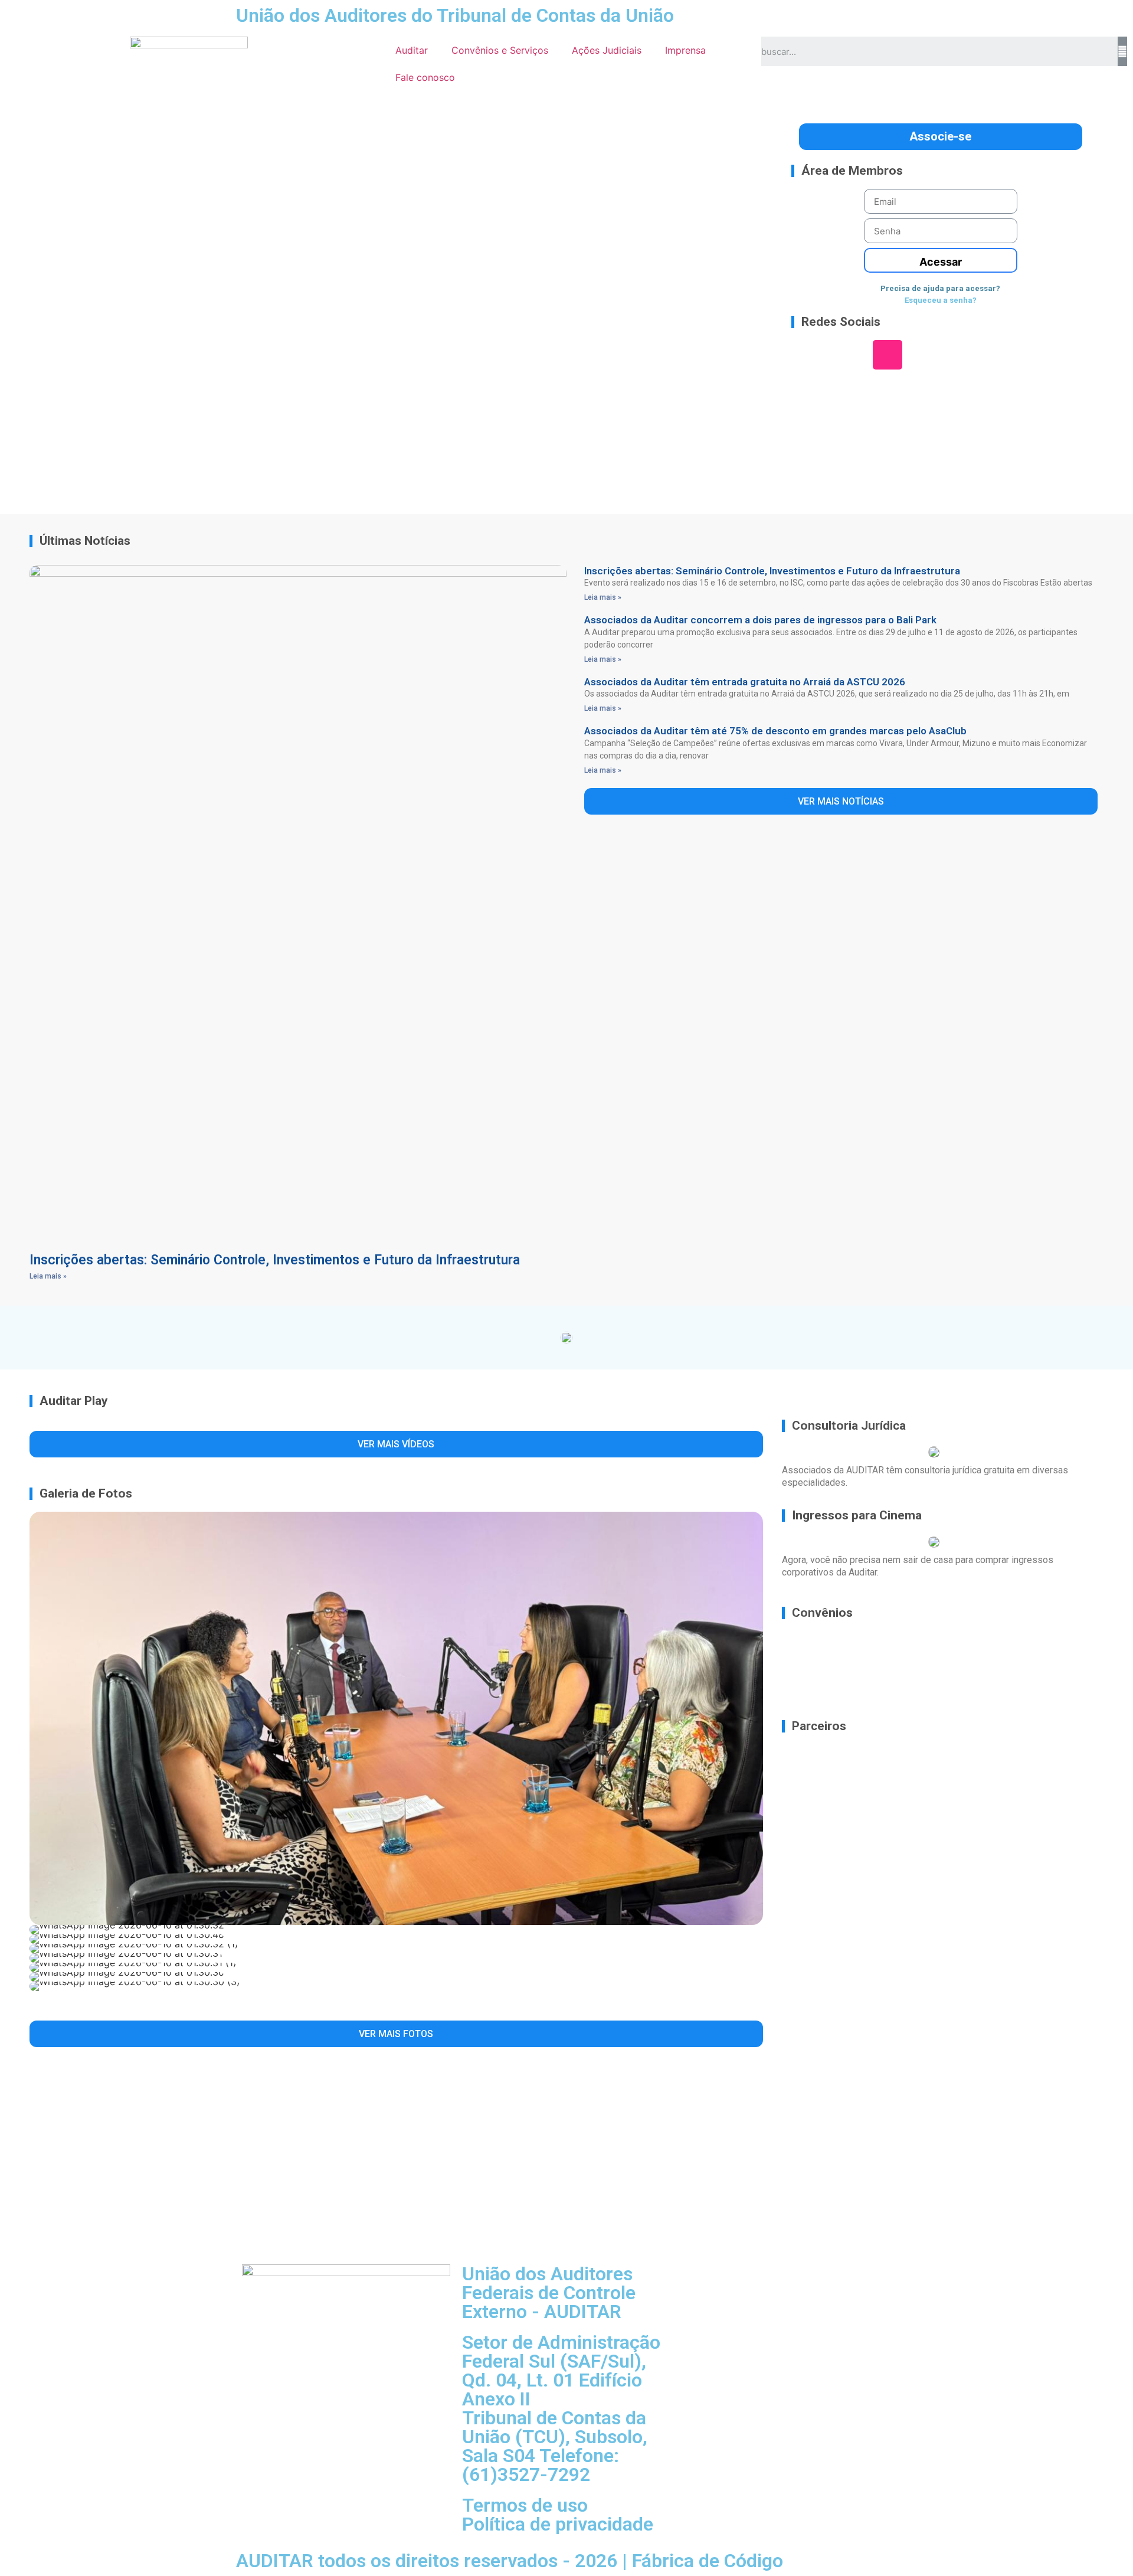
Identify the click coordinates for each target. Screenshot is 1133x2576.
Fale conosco (425, 77)
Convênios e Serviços (500, 50)
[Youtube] (994, 355)
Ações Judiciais (607, 50)
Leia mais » (48, 1276)
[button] (48, 304)
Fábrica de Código (708, 2561)
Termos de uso (525, 2505)
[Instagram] (888, 355)
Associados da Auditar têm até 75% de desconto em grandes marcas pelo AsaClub (775, 731)
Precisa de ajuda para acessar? (940, 288)
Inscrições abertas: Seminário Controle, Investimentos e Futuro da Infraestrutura (275, 1260)
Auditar (412, 50)
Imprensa (685, 50)
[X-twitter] (958, 355)
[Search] (1122, 51)
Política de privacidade (558, 2524)
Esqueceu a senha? (941, 300)
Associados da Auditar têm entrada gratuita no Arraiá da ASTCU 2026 (745, 682)
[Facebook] (923, 355)
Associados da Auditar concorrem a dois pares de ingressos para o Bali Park (760, 620)
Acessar (941, 262)
